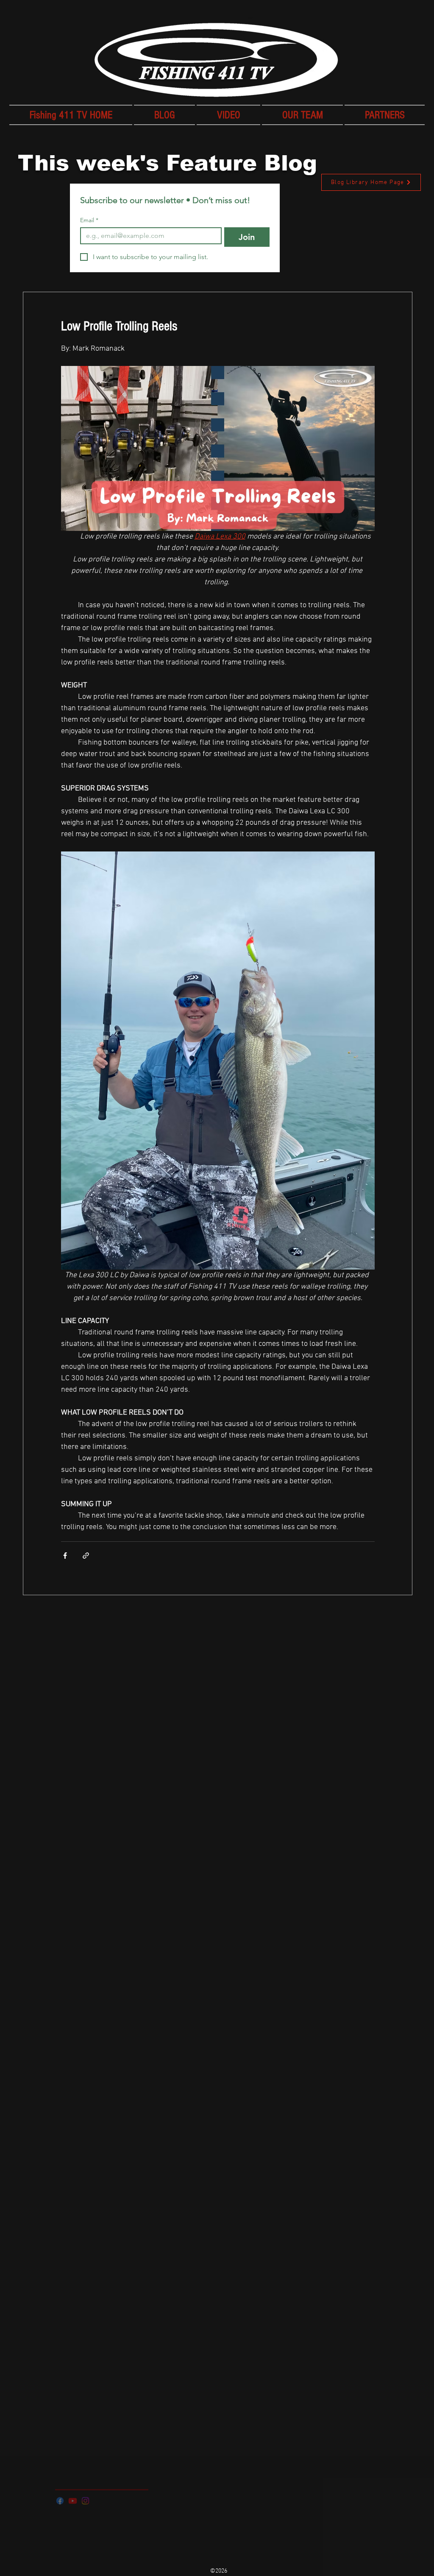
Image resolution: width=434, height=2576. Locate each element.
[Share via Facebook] (65, 1556)
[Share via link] (86, 1556)
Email (89, 220)
